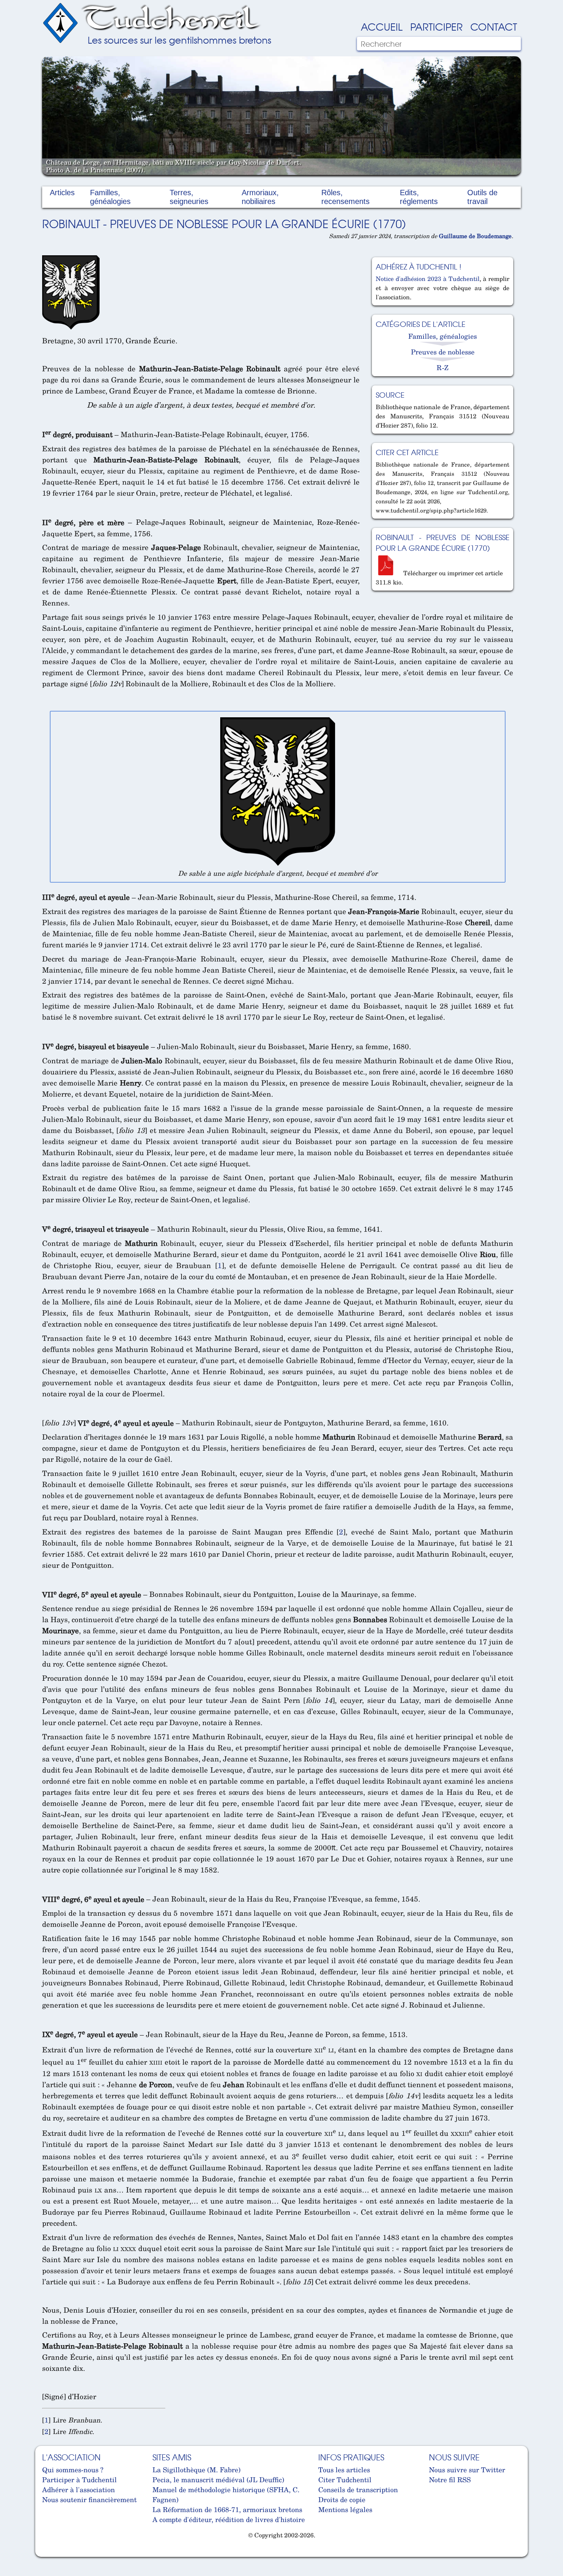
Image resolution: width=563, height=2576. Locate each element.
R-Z (443, 367)
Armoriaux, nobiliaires (260, 197)
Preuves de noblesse (443, 352)
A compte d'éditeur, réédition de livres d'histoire (229, 2519)
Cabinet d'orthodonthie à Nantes (48, 2553)
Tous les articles (344, 2470)
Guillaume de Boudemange (475, 236)
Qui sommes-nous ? (73, 2470)
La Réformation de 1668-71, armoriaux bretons (227, 2509)
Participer (436, 26)
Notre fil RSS (450, 2480)
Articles (62, 193)
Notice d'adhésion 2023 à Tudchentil (428, 279)
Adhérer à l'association (79, 2489)
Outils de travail (482, 197)
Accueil (382, 26)
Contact (494, 26)
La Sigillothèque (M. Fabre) (196, 2470)
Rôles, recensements (345, 197)
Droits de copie (342, 2499)
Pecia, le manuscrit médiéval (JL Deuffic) (218, 2480)
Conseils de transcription (358, 2489)
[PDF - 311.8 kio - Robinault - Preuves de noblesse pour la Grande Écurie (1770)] (389, 573)
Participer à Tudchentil (79, 2480)
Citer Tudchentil (345, 2480)
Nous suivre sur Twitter (467, 2470)
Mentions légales (345, 2509)
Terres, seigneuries (189, 197)
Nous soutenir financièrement (89, 2499)
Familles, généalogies (110, 197)
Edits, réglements (419, 197)
